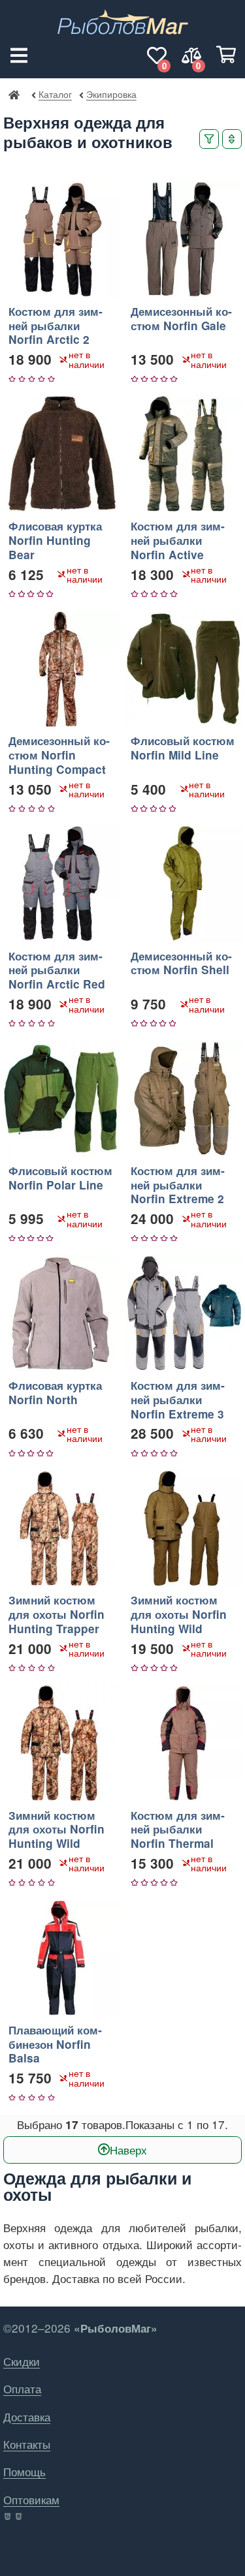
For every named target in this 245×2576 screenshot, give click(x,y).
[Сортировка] (232, 139)
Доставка (27, 2416)
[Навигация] (19, 55)
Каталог (55, 94)
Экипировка (111, 94)
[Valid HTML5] (8, 2517)
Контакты (27, 2444)
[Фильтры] (209, 139)
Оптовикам (31, 2499)
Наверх (128, 2150)
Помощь (24, 2471)
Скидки (22, 2361)
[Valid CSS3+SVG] (20, 2517)
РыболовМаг (14, 94)
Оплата (22, 2388)
